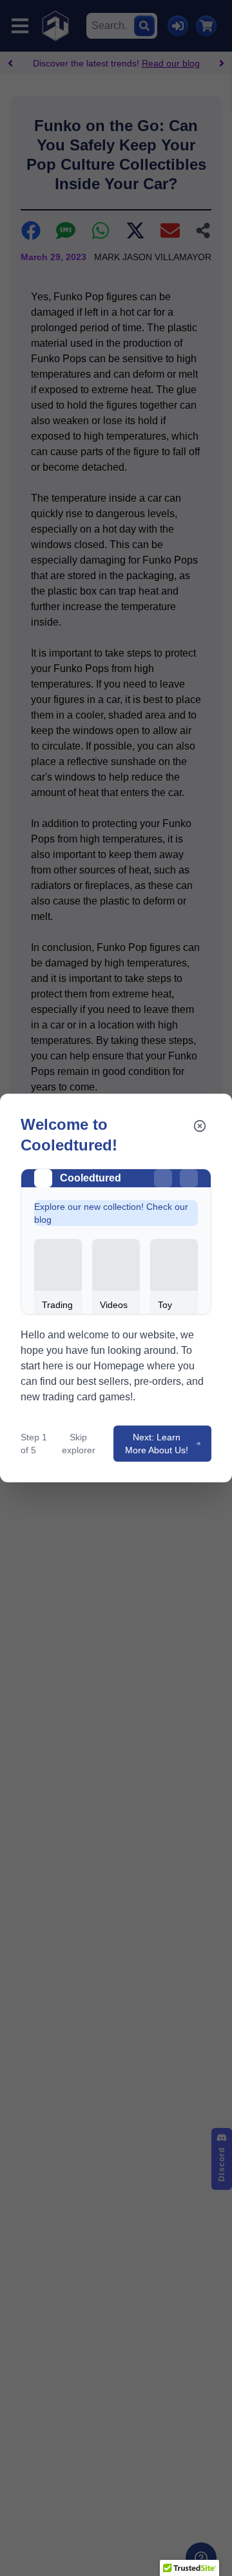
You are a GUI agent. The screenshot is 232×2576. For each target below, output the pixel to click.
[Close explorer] (200, 1126)
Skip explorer (79, 1444)
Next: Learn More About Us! (157, 1444)
